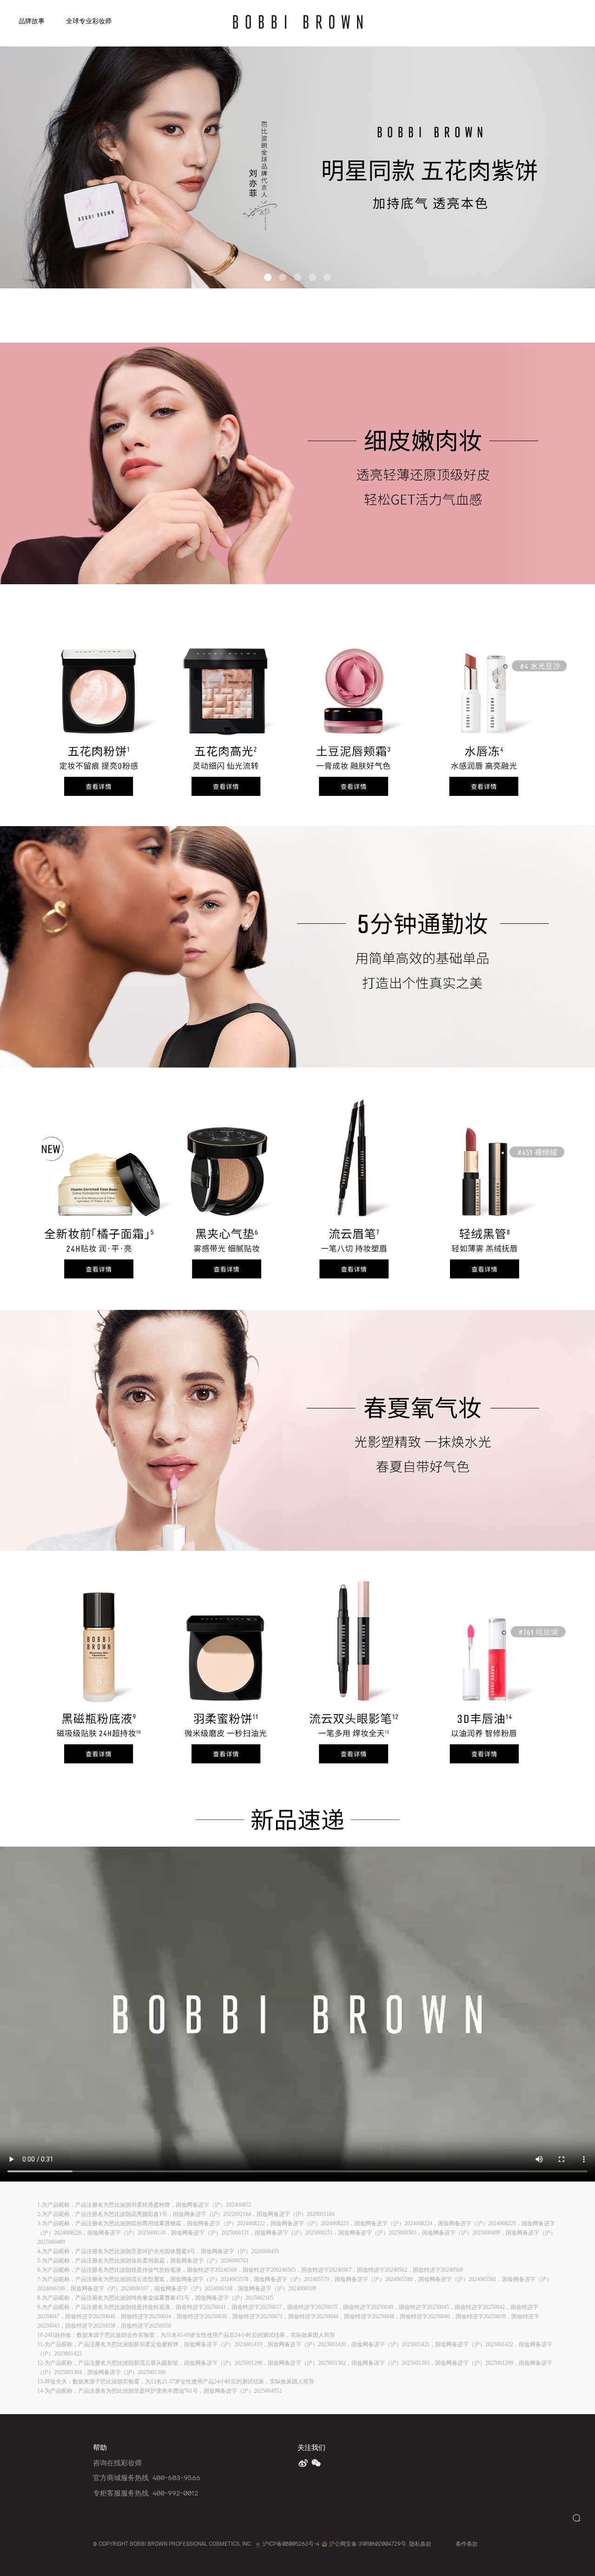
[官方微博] (304, 2463)
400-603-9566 (176, 2477)
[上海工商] (258, 2544)
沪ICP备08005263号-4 (291, 2544)
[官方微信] (317, 2463)
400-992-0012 (175, 2493)
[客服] (576, 2518)
